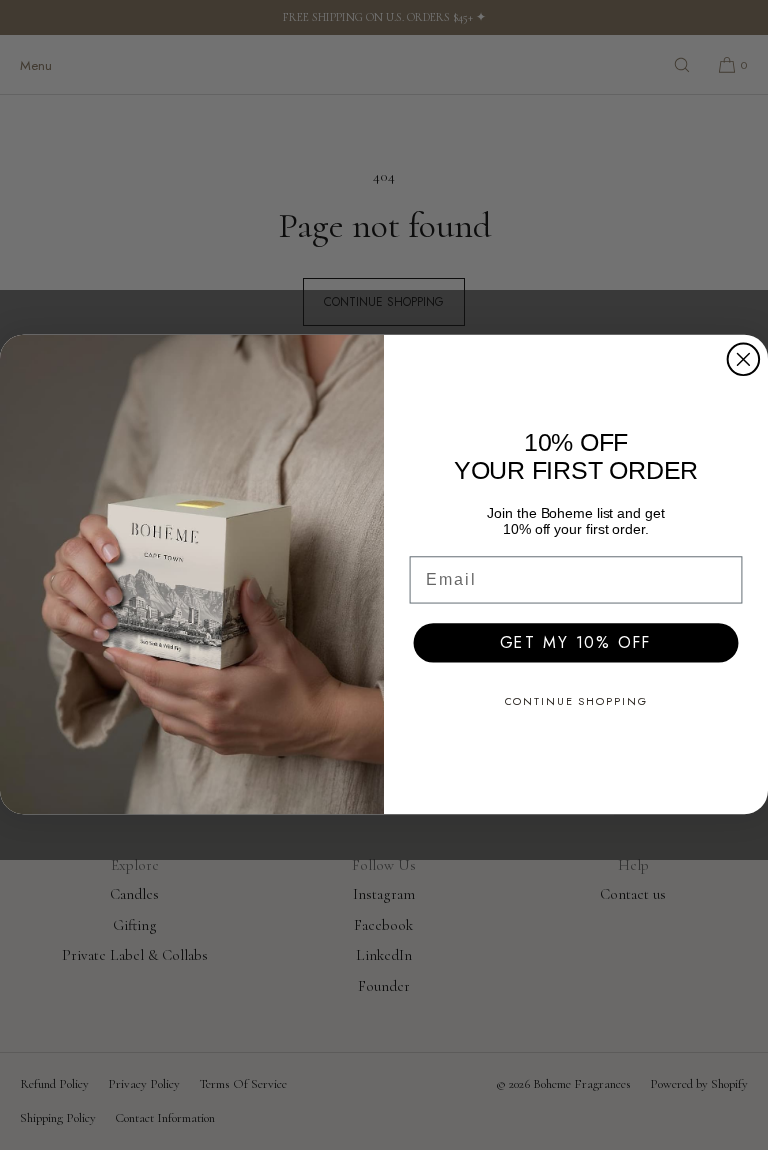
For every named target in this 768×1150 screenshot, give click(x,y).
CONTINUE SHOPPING (576, 702)
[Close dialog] (744, 360)
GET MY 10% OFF (576, 642)
